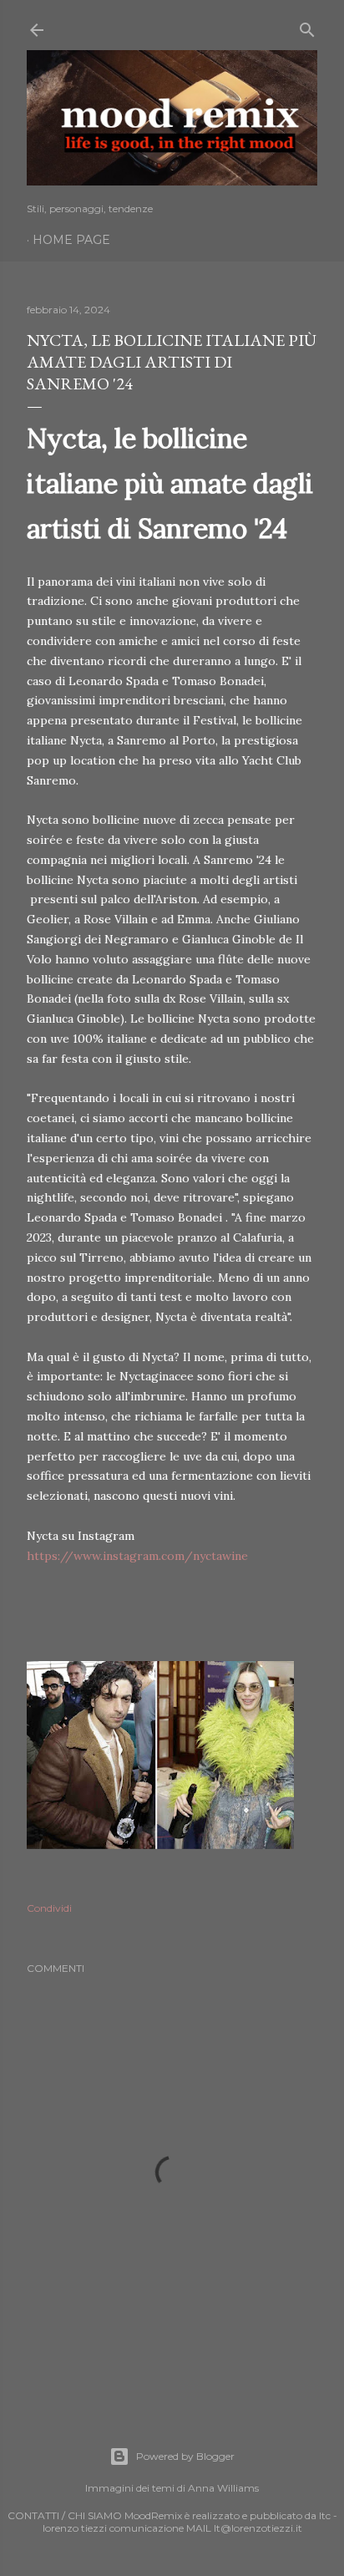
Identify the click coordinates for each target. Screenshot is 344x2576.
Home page (71, 240)
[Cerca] (307, 26)
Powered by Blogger (185, 2456)
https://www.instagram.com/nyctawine (137, 1556)
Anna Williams (223, 2488)
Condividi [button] (49, 1908)
